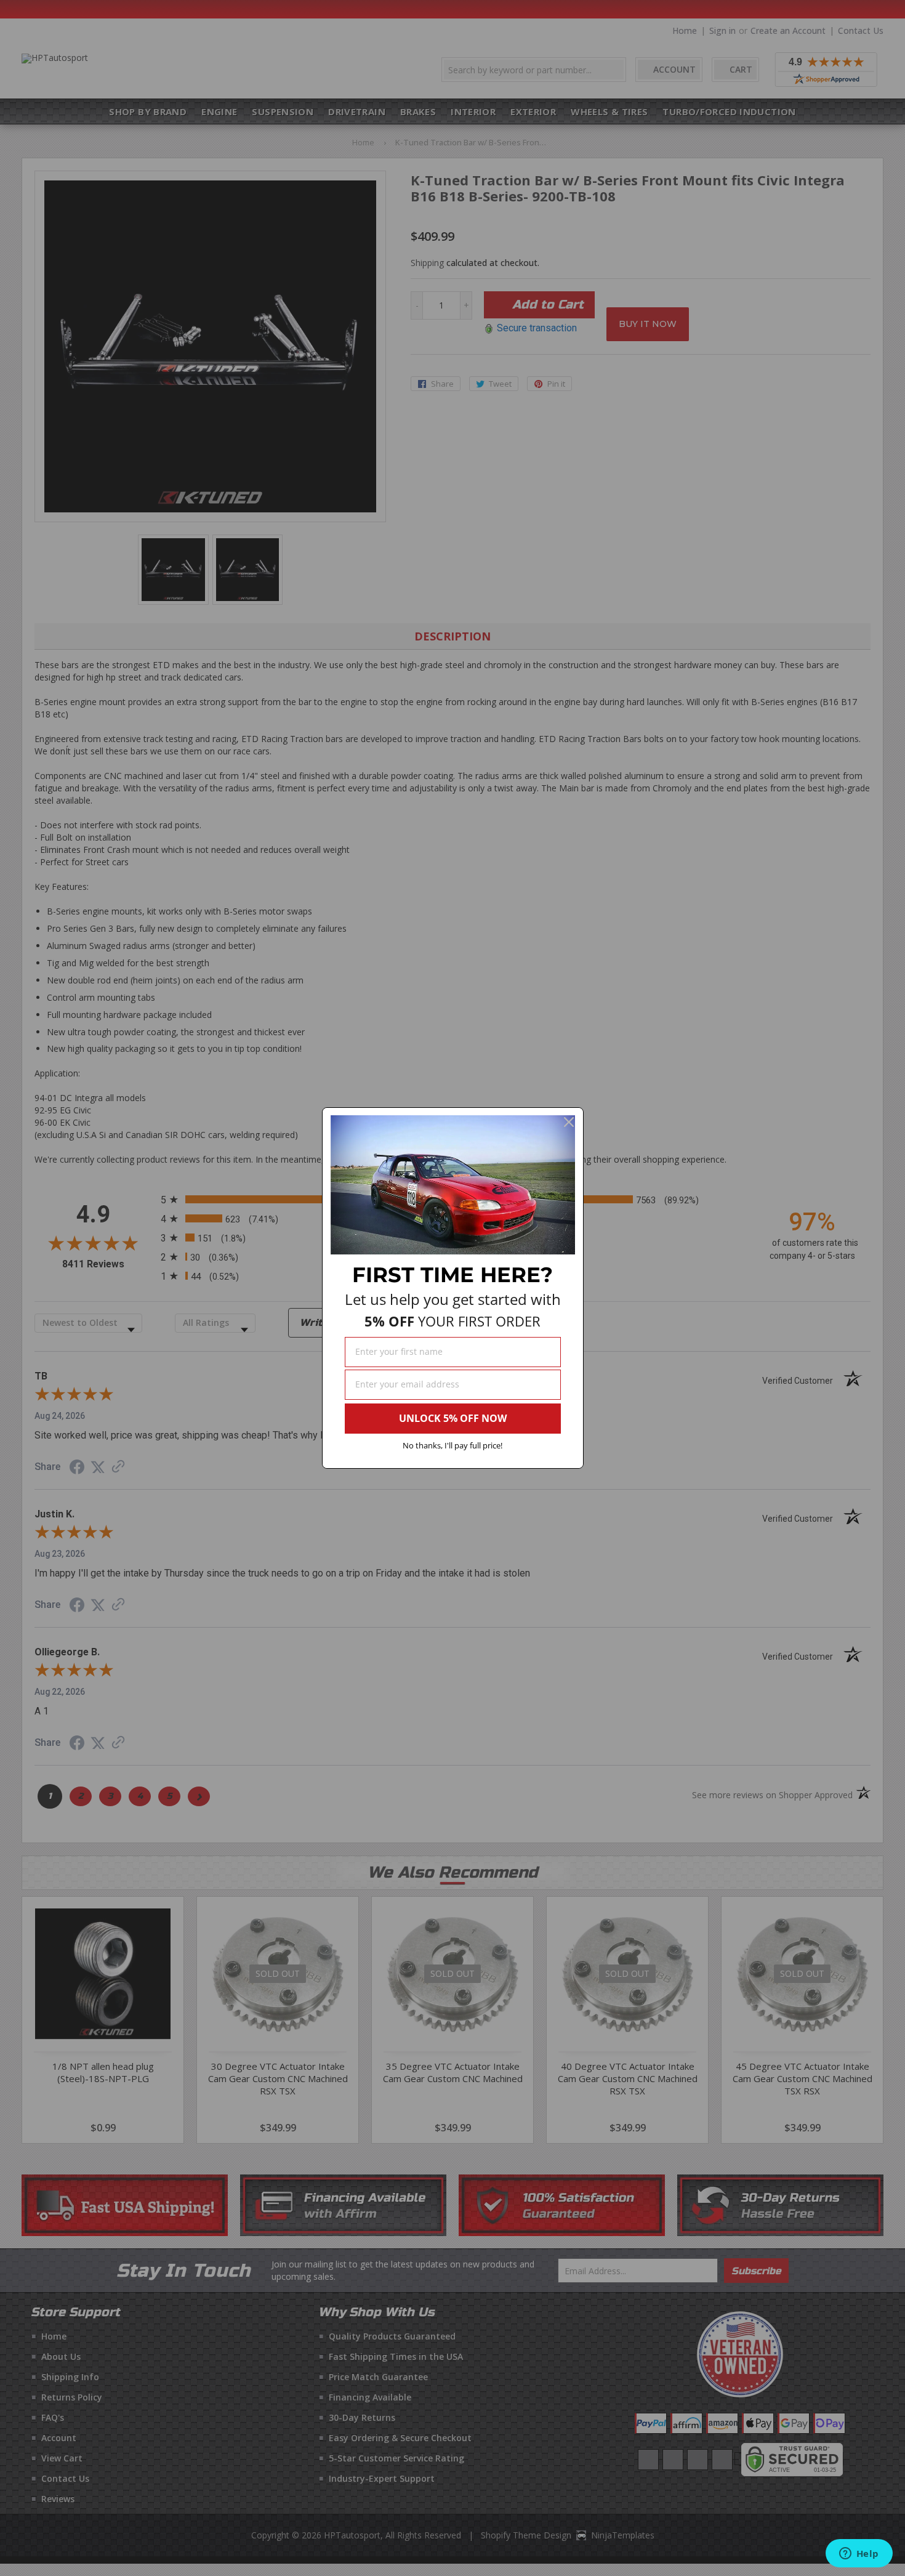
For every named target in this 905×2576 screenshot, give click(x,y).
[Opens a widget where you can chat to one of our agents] (859, 2554)
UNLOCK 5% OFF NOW (453, 1418)
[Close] (569, 1122)
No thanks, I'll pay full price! (452, 1445)
